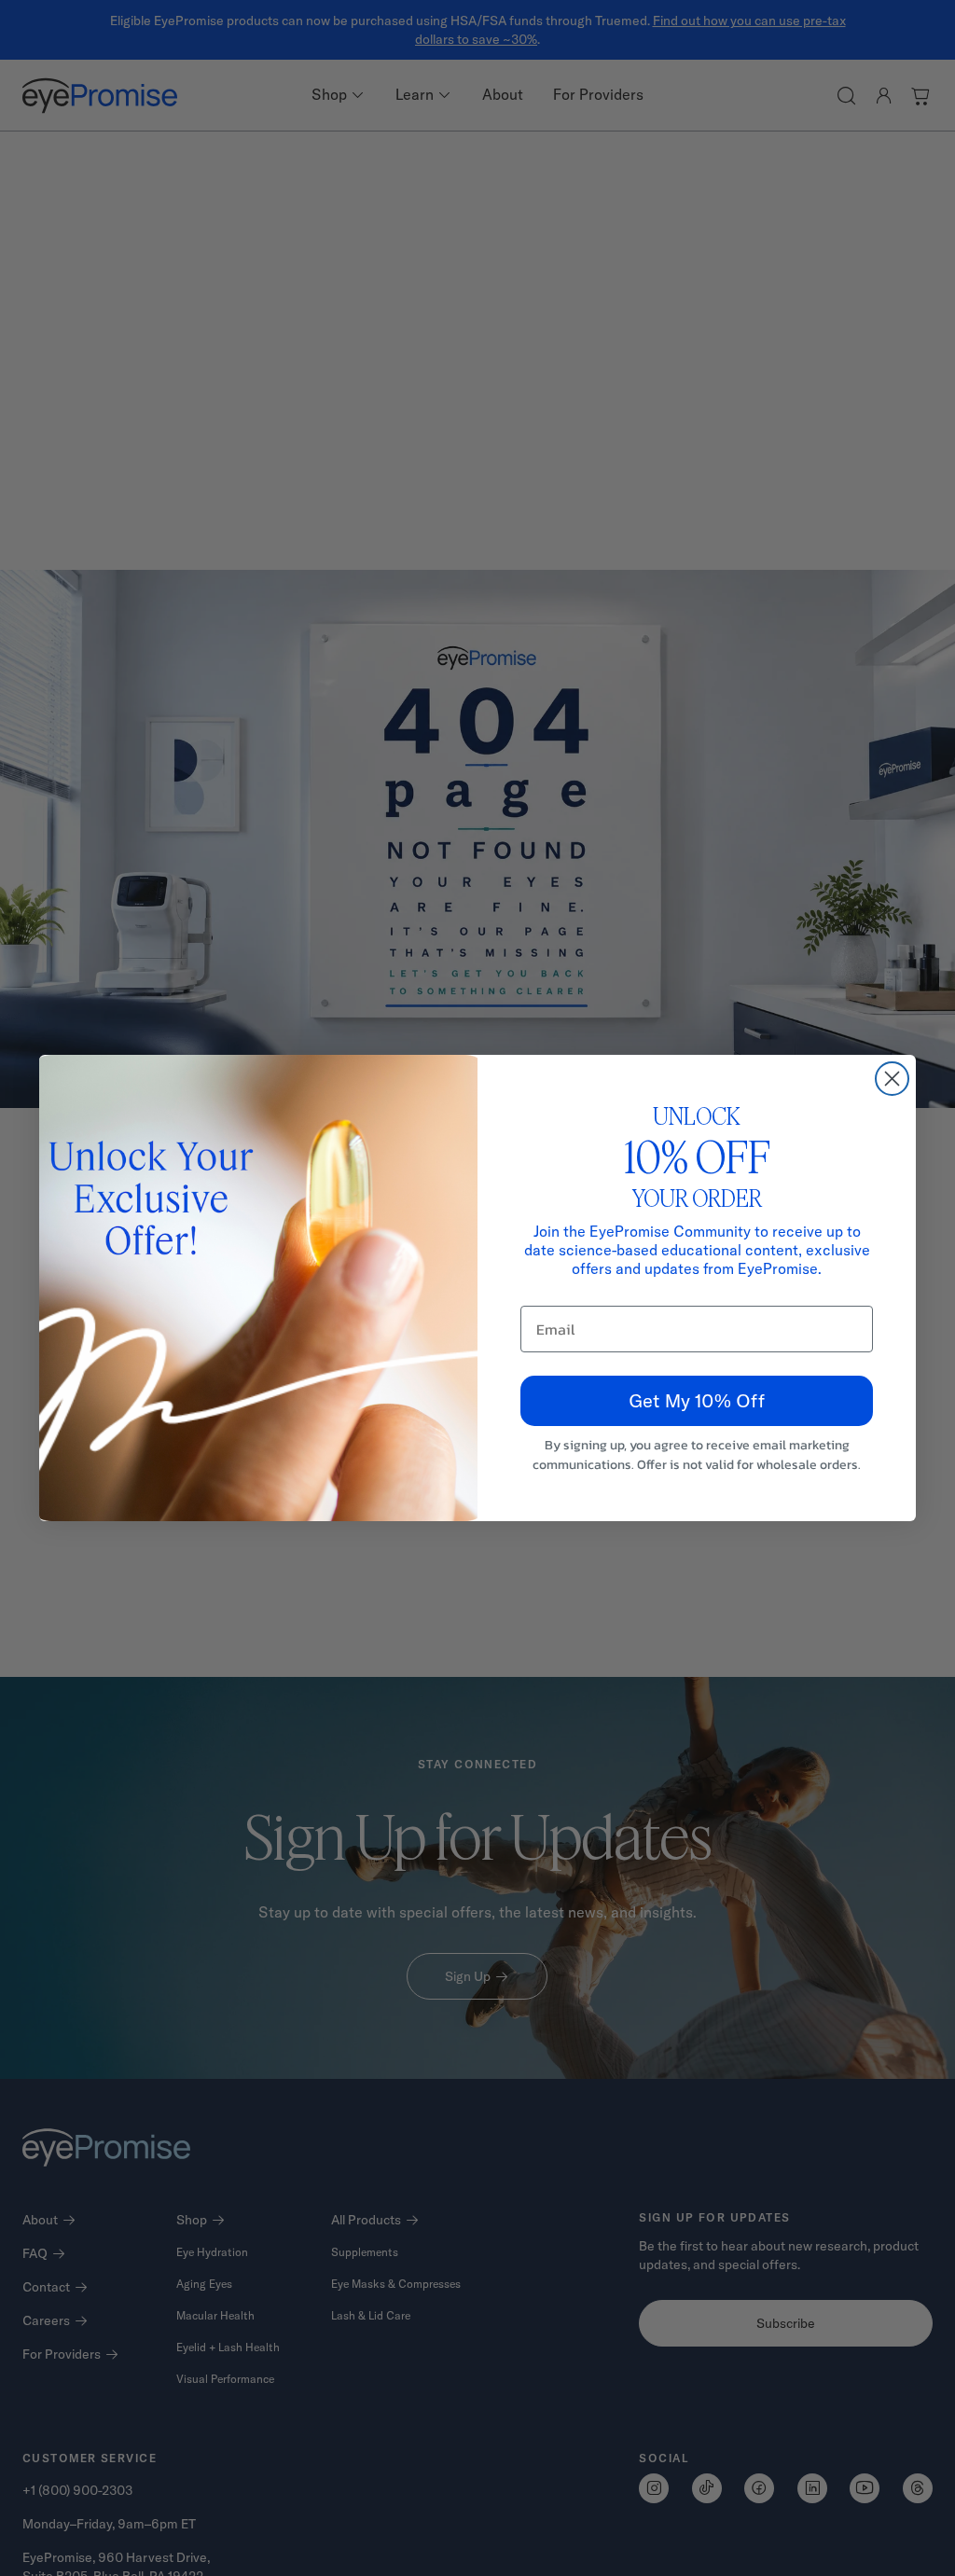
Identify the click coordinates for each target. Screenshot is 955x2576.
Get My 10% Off (697, 1400)
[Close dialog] (892, 1079)
